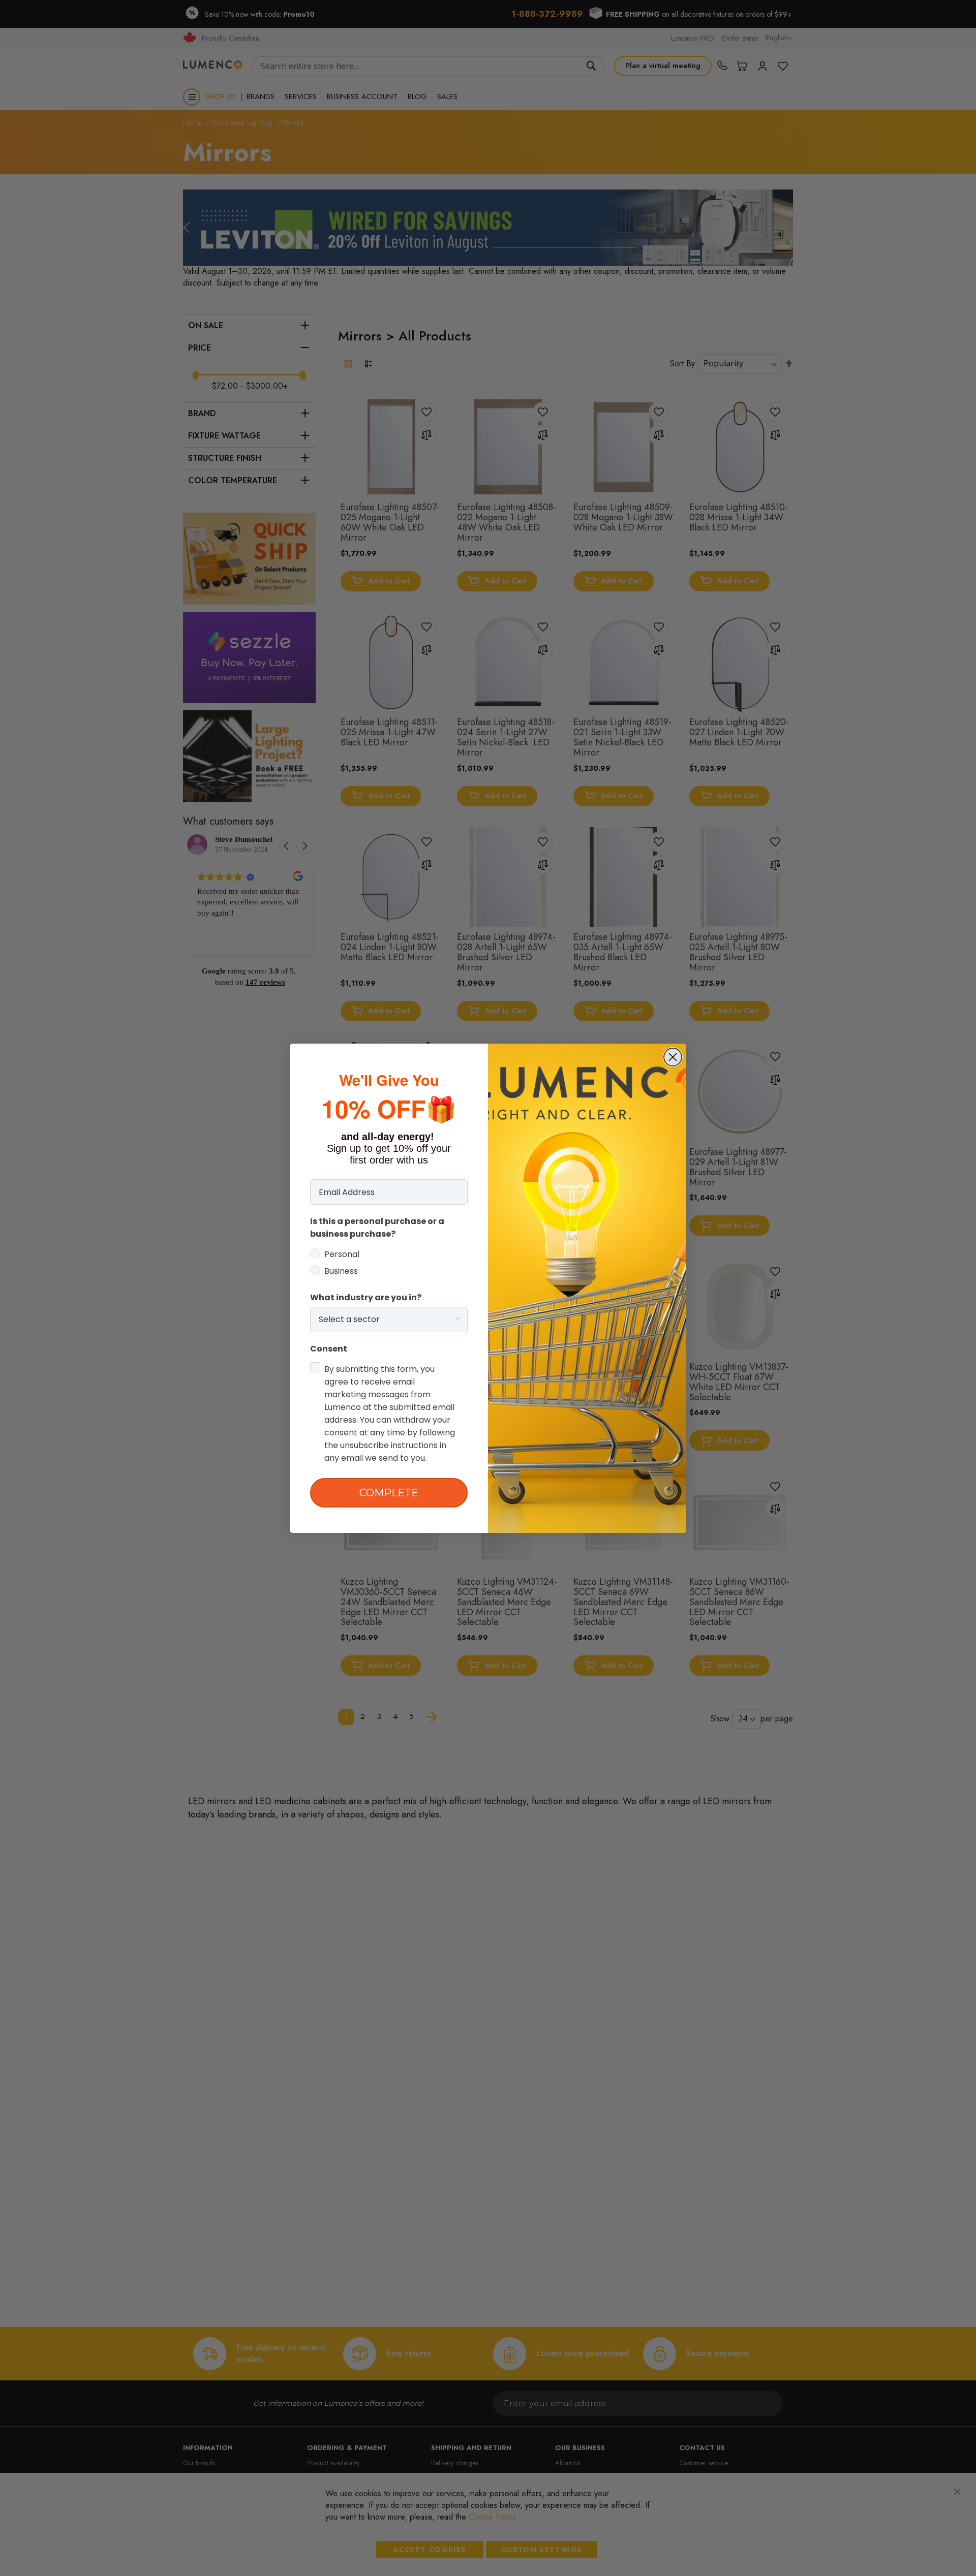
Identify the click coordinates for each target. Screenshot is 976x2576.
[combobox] (386, 1320)
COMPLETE (389, 1493)
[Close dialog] (673, 1057)
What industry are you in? (366, 1297)
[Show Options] (458, 1320)
